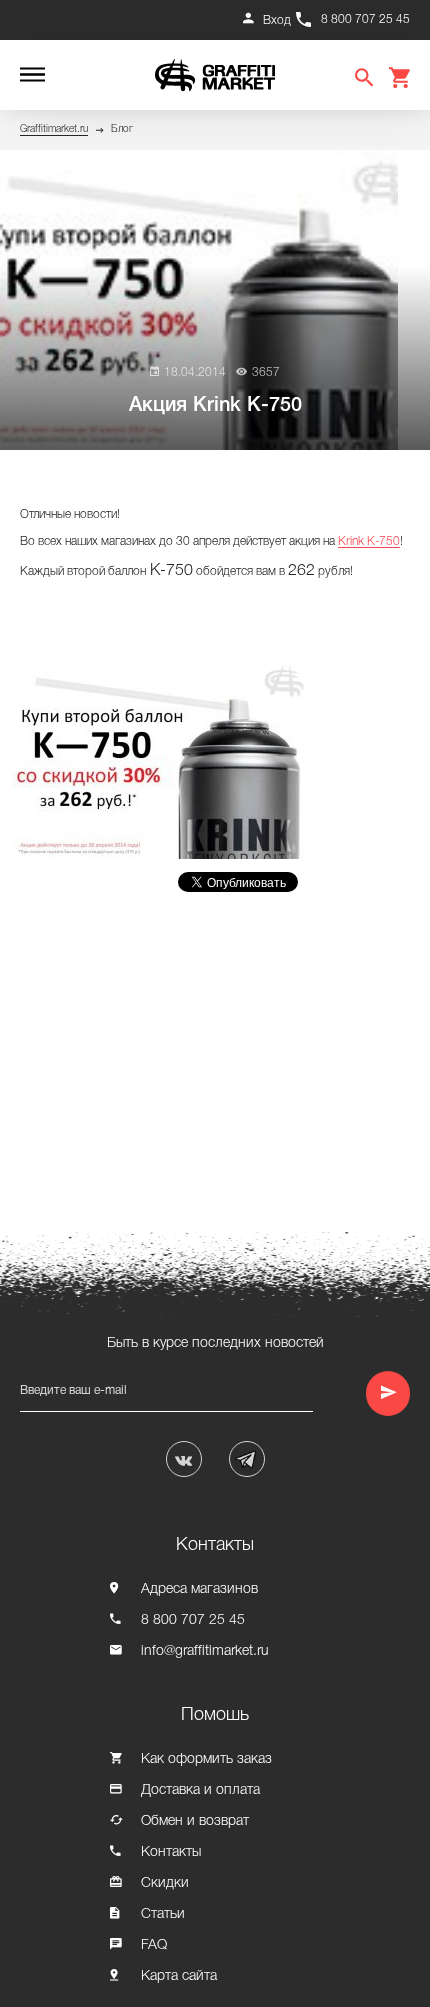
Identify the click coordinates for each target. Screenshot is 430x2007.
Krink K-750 (369, 541)
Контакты (171, 1852)
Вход (277, 20)
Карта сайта (179, 1976)
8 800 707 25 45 (365, 19)
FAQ (154, 1945)
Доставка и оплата (200, 1790)
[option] (167, 759)
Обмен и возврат (195, 1821)
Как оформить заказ (206, 1759)
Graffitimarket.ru (54, 129)
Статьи (163, 1914)
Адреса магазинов (199, 1589)
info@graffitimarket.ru (205, 1651)
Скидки (165, 1883)
